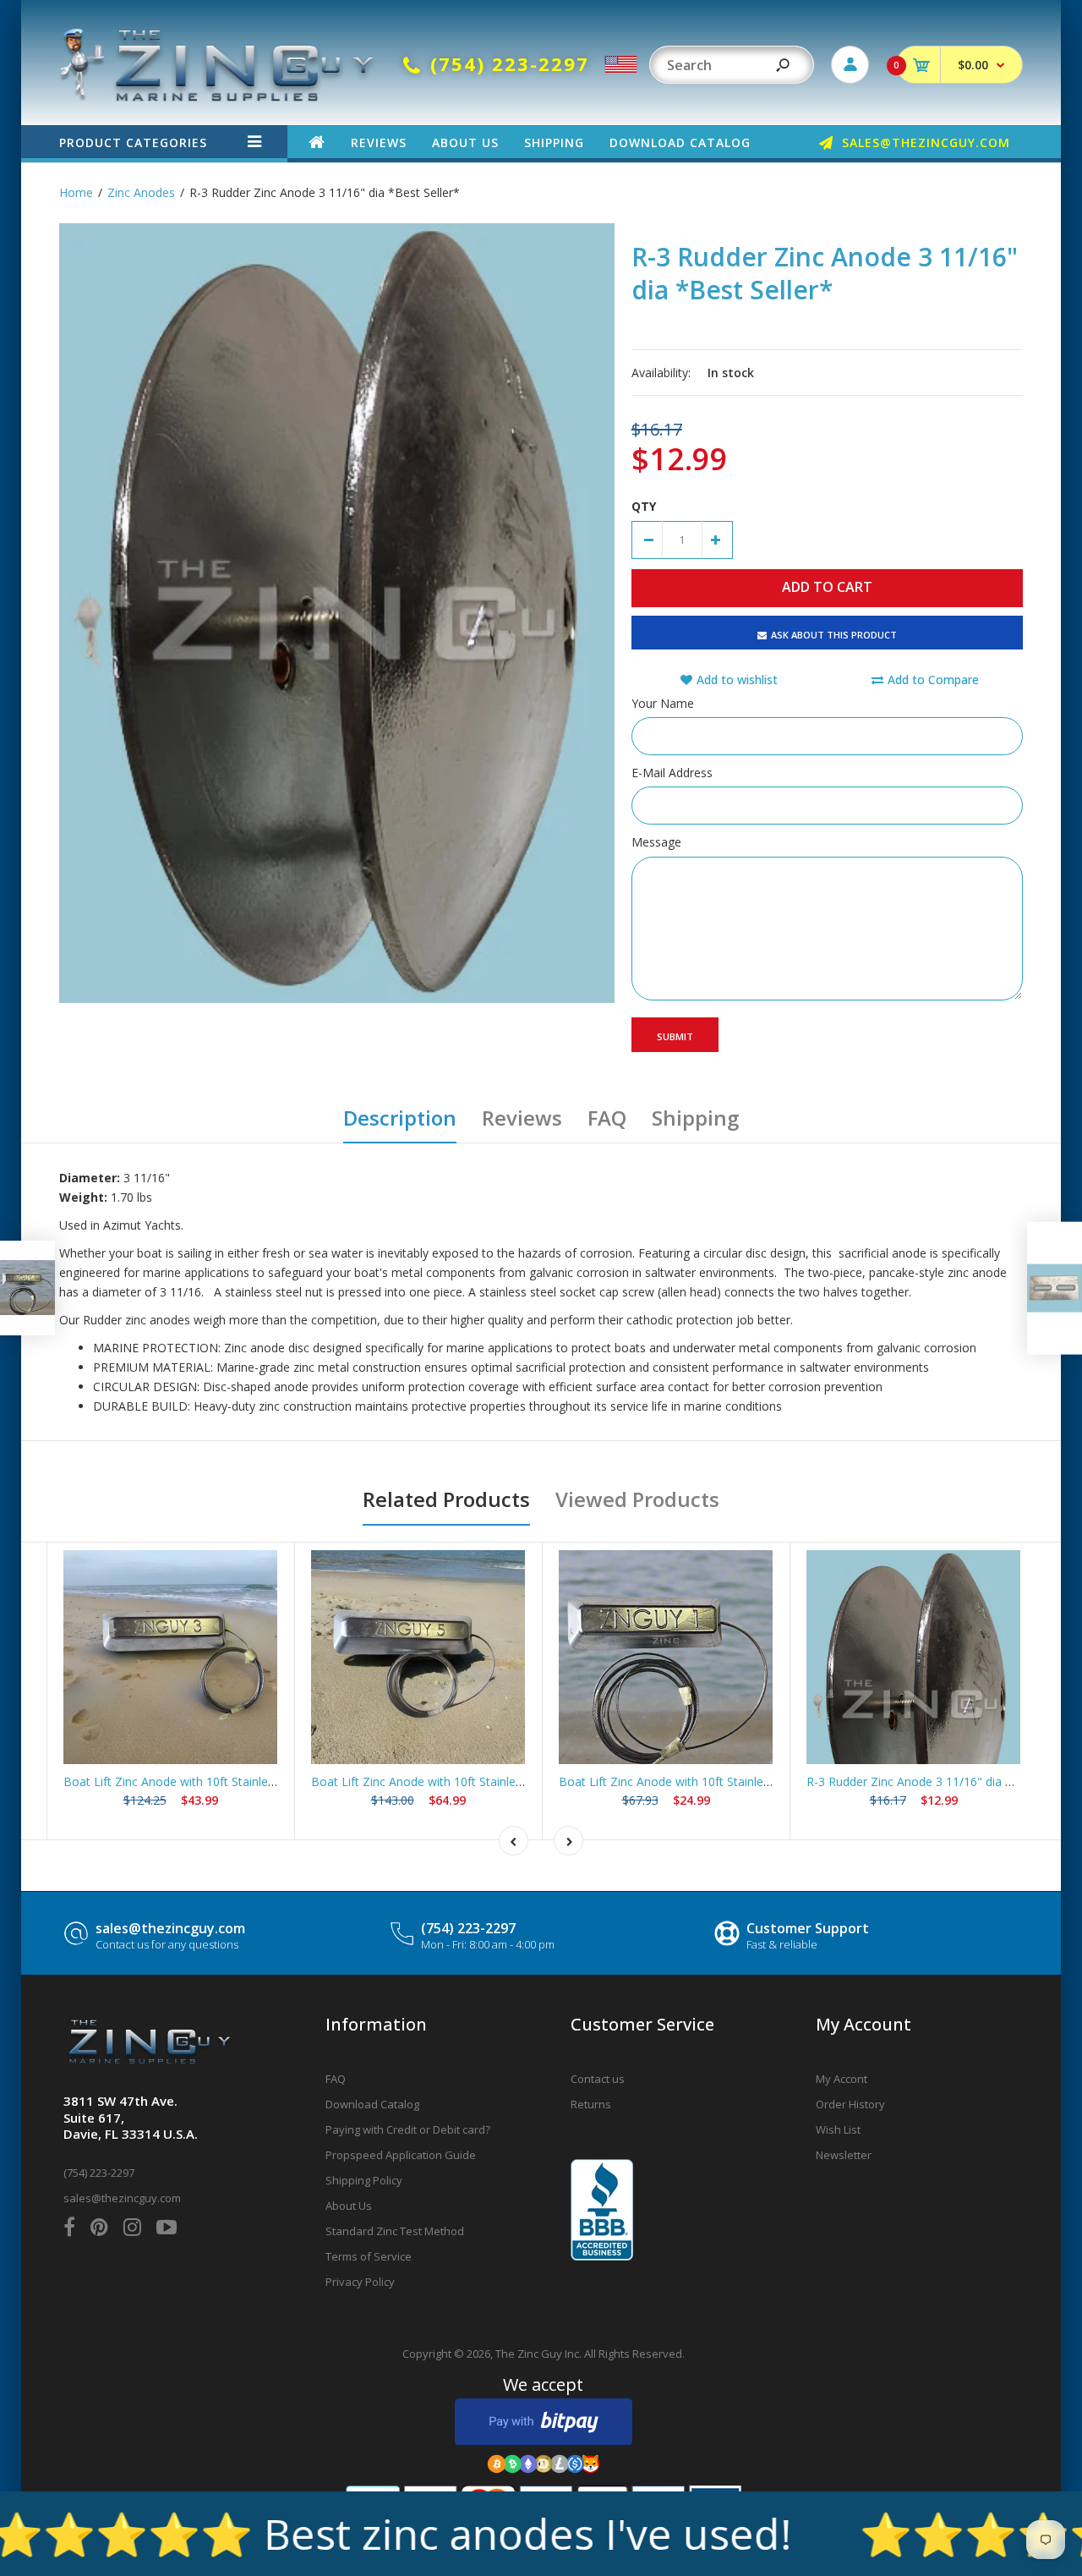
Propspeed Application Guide (401, 2155)
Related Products (446, 1499)
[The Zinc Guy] (218, 97)
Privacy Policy (360, 2282)
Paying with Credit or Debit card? (408, 2129)
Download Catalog (372, 2104)
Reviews (522, 1118)
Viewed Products (637, 1499)
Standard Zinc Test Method (395, 2231)
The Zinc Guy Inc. (538, 2354)
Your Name (663, 703)
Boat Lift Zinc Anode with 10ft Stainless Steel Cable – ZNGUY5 (482, 1781)
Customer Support (808, 1928)
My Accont (842, 2079)
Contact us (598, 2079)
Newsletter (844, 2155)
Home (76, 192)
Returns (591, 2104)
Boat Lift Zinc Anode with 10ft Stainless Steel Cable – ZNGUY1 (730, 1781)
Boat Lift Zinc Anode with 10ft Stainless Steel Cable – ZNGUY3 (234, 1781)
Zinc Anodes (141, 192)
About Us (349, 2206)
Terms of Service (369, 2256)
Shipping (695, 1118)
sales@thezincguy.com (170, 1928)
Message (656, 842)
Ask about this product (834, 635)
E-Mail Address (672, 773)
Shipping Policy (364, 2180)
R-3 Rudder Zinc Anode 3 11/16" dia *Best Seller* (942, 1781)
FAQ (607, 1118)
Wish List (838, 2129)
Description (400, 1118)
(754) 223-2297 (468, 1928)
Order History (850, 2104)
